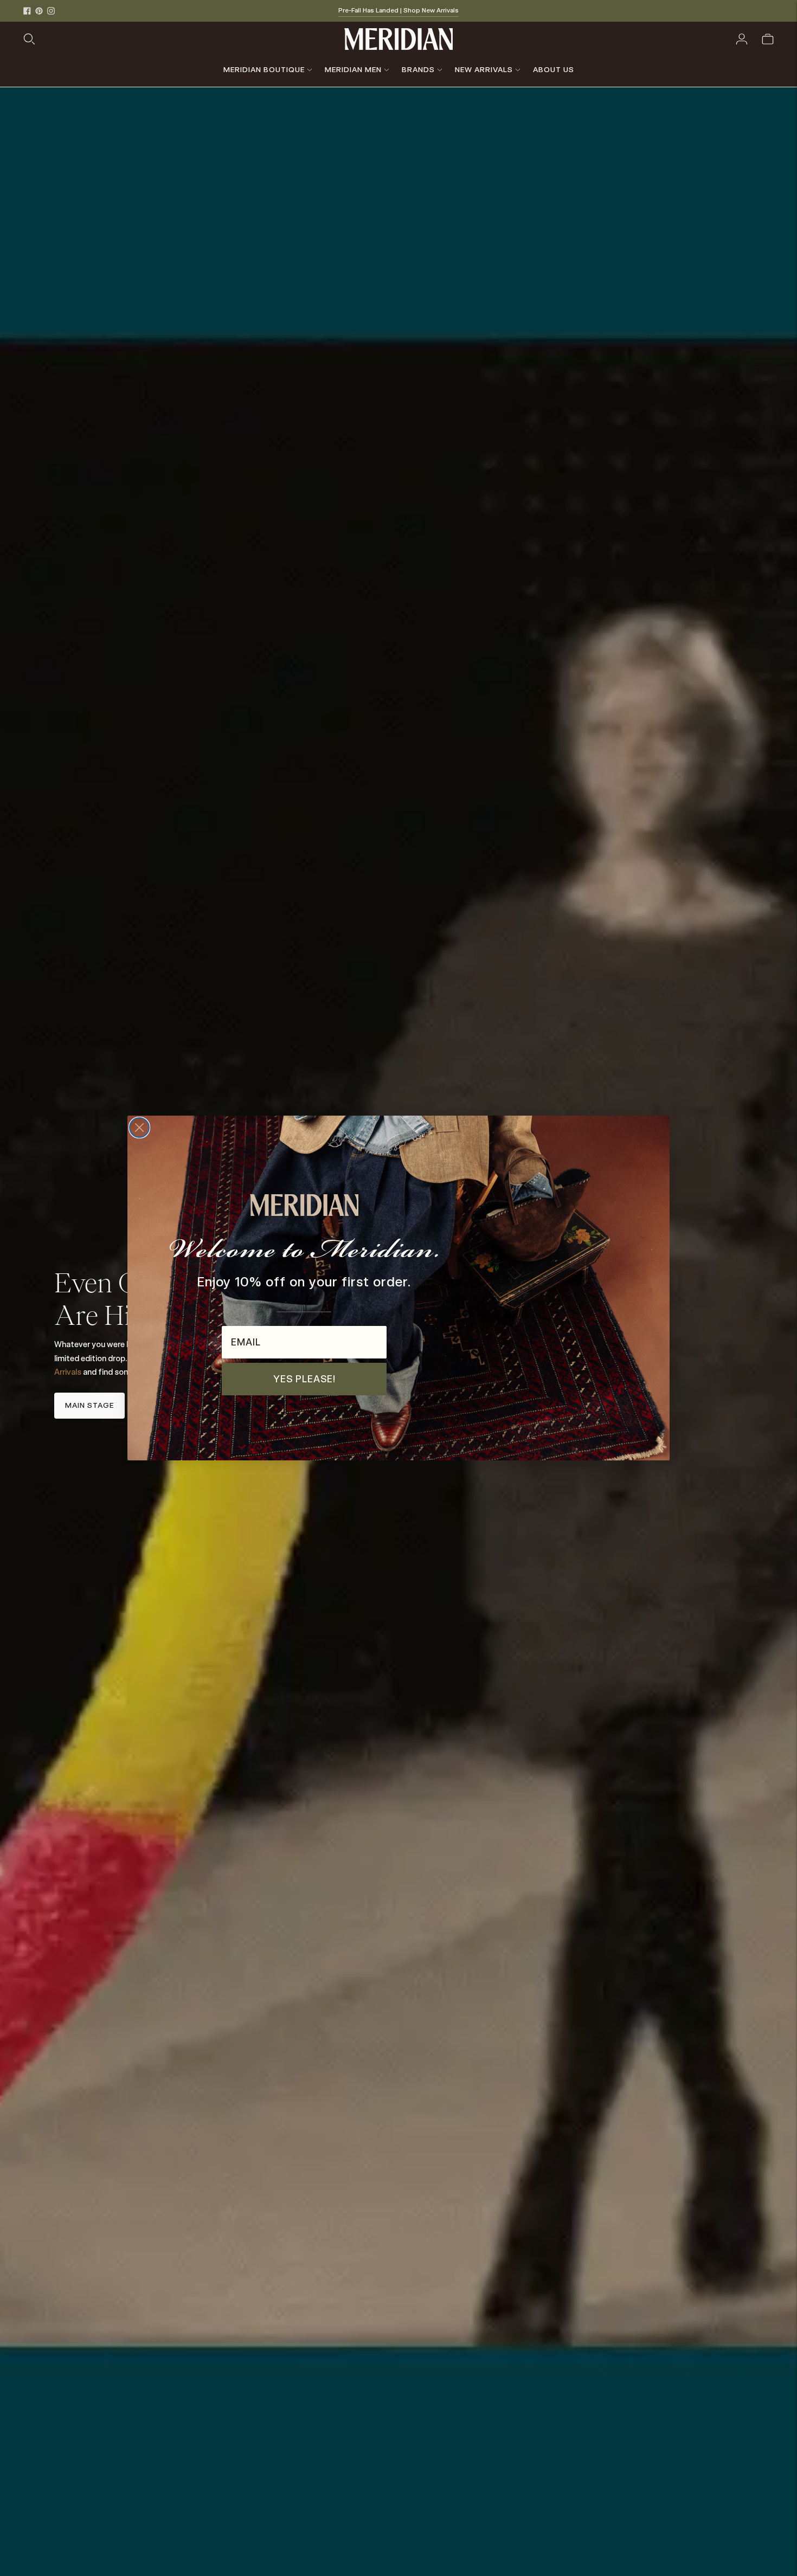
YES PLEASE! (304, 1379)
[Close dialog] (139, 1128)
